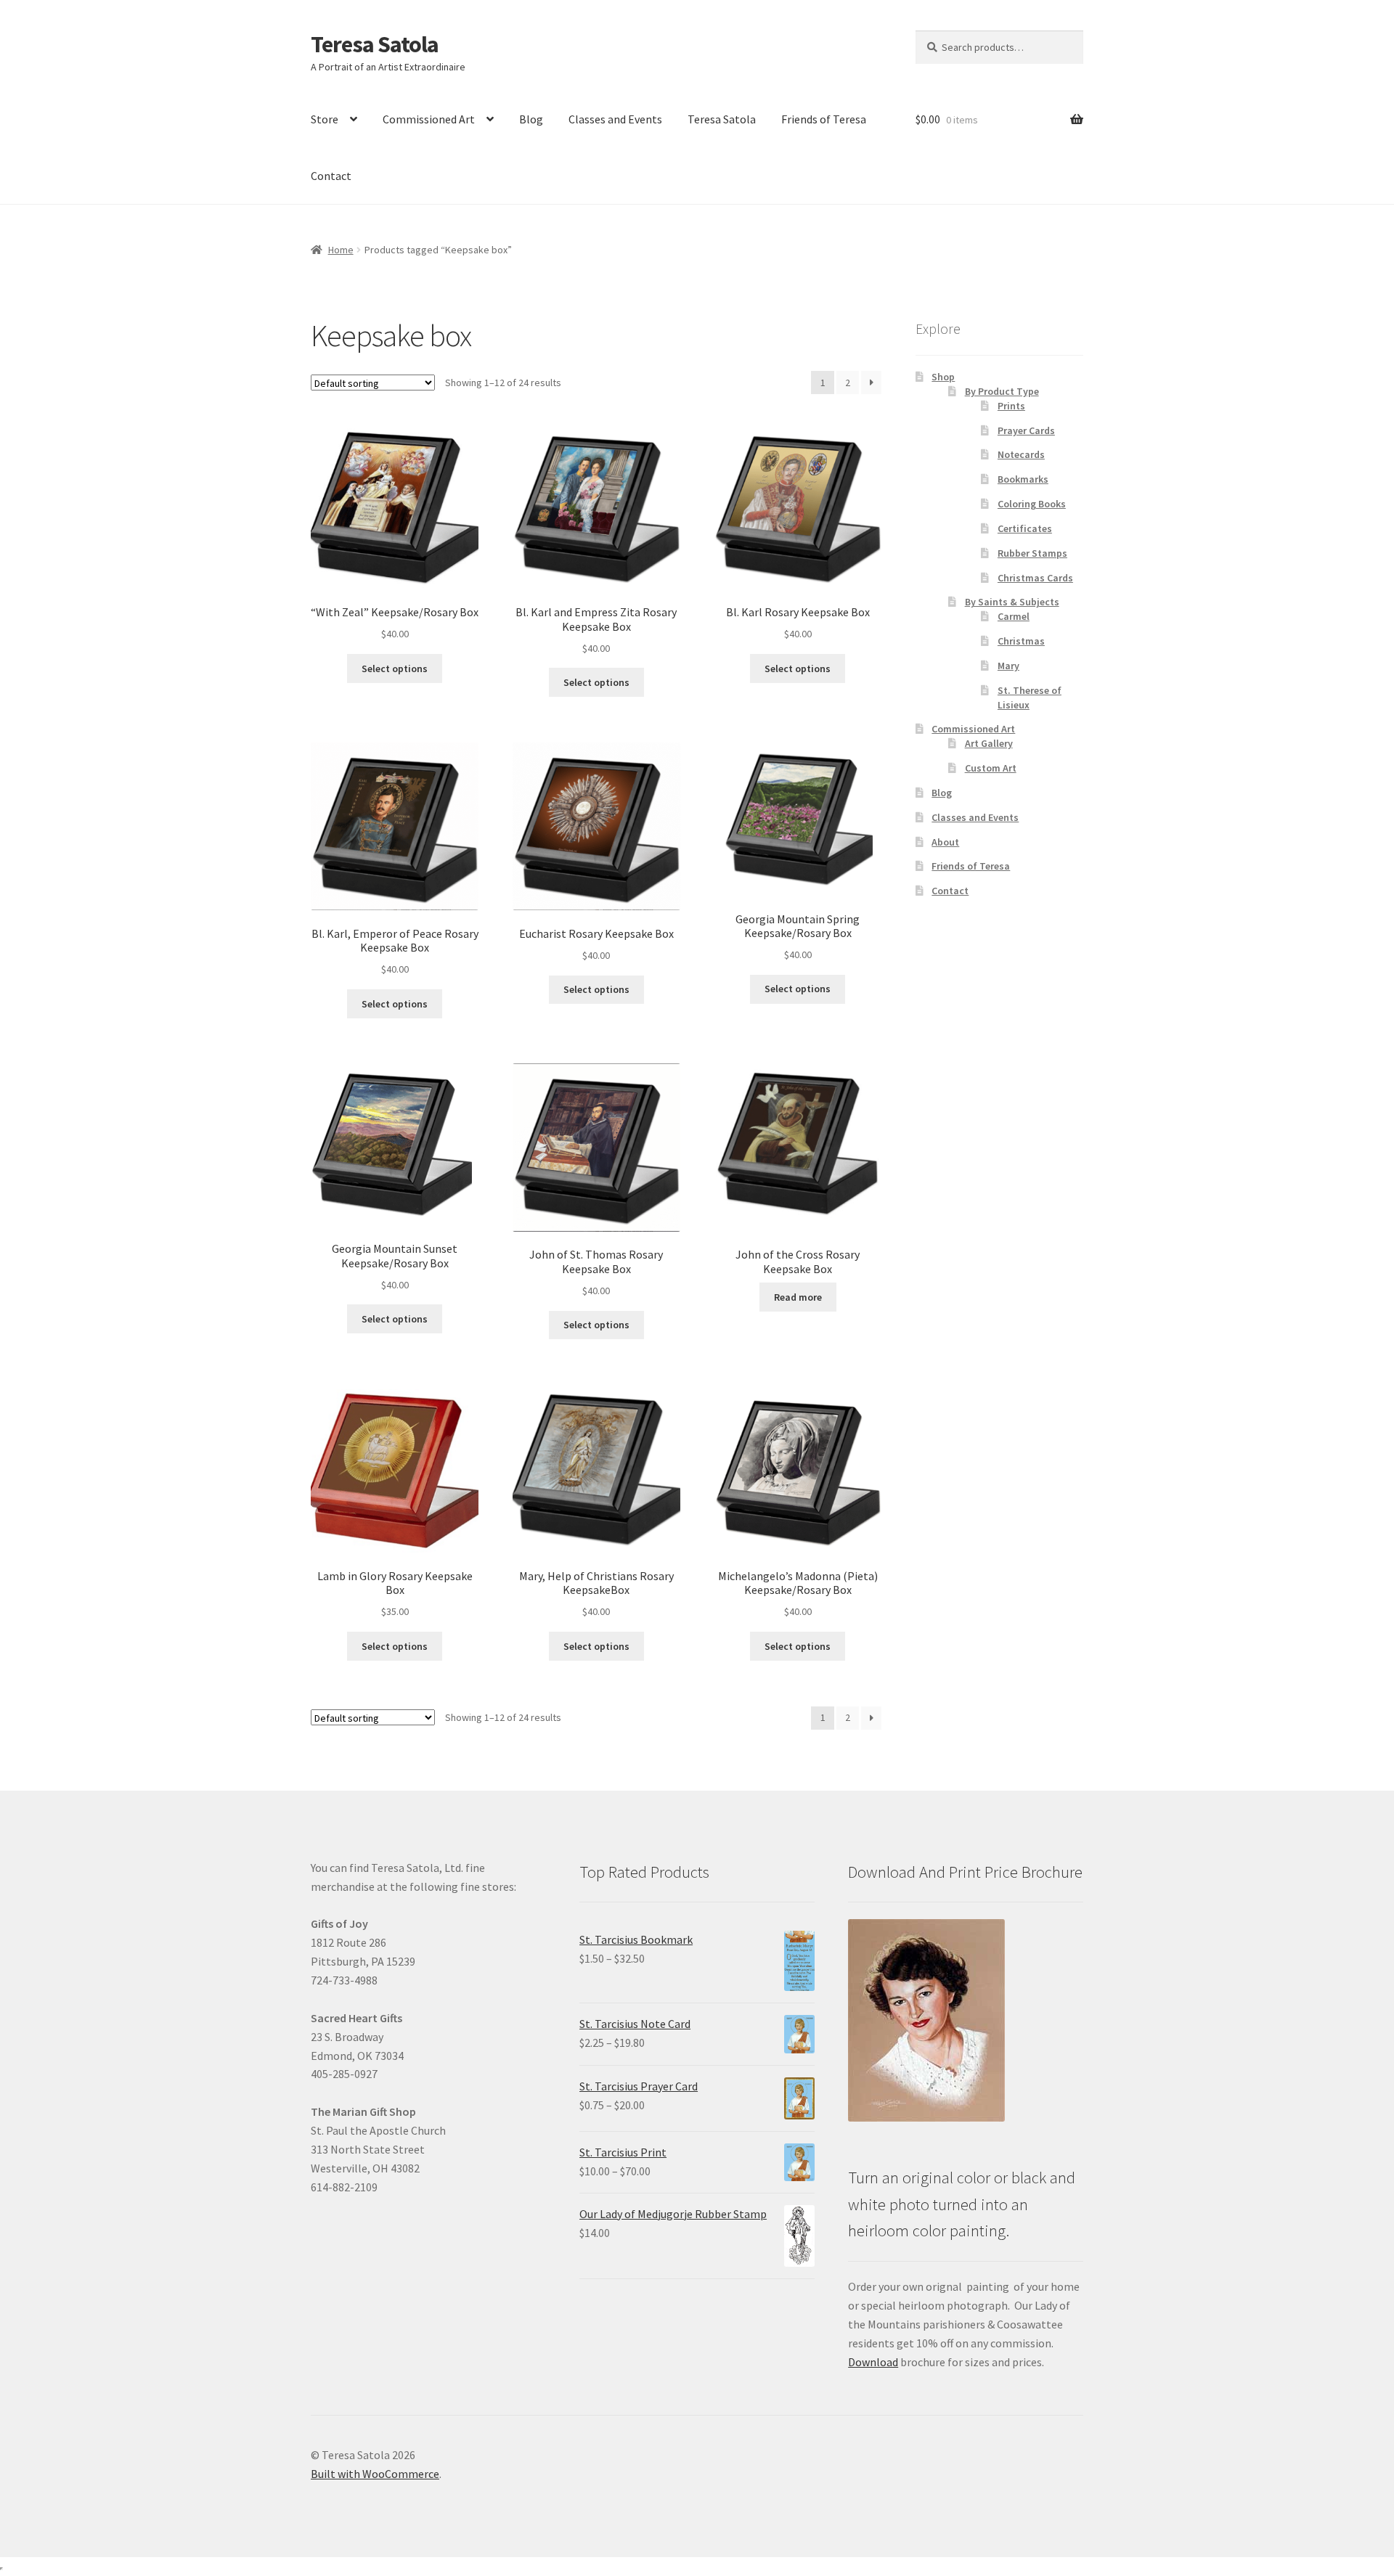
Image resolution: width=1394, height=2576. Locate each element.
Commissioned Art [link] (429, 119)
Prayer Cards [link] (1026, 430)
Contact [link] (331, 176)
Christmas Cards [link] (1035, 578)
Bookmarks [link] (1023, 479)
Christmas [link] (1021, 641)
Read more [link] (798, 1297)
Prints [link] (1011, 406)
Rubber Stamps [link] (1032, 553)
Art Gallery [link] (989, 743)
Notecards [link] (1021, 454)
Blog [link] (531, 119)
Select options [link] (395, 668)
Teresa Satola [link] (375, 44)
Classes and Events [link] (615, 119)
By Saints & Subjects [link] (1012, 602)
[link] (395, 532)
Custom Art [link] (991, 768)
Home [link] (341, 250)
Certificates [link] (1025, 528)
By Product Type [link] (1002, 391)
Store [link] (325, 119)
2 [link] (848, 383)
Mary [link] (1008, 666)
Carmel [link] (1014, 616)
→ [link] (871, 383)
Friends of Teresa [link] (824, 119)
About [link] (945, 842)
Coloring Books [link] (1032, 504)
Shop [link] (943, 377)
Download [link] (873, 2362)
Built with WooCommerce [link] (375, 2474)
